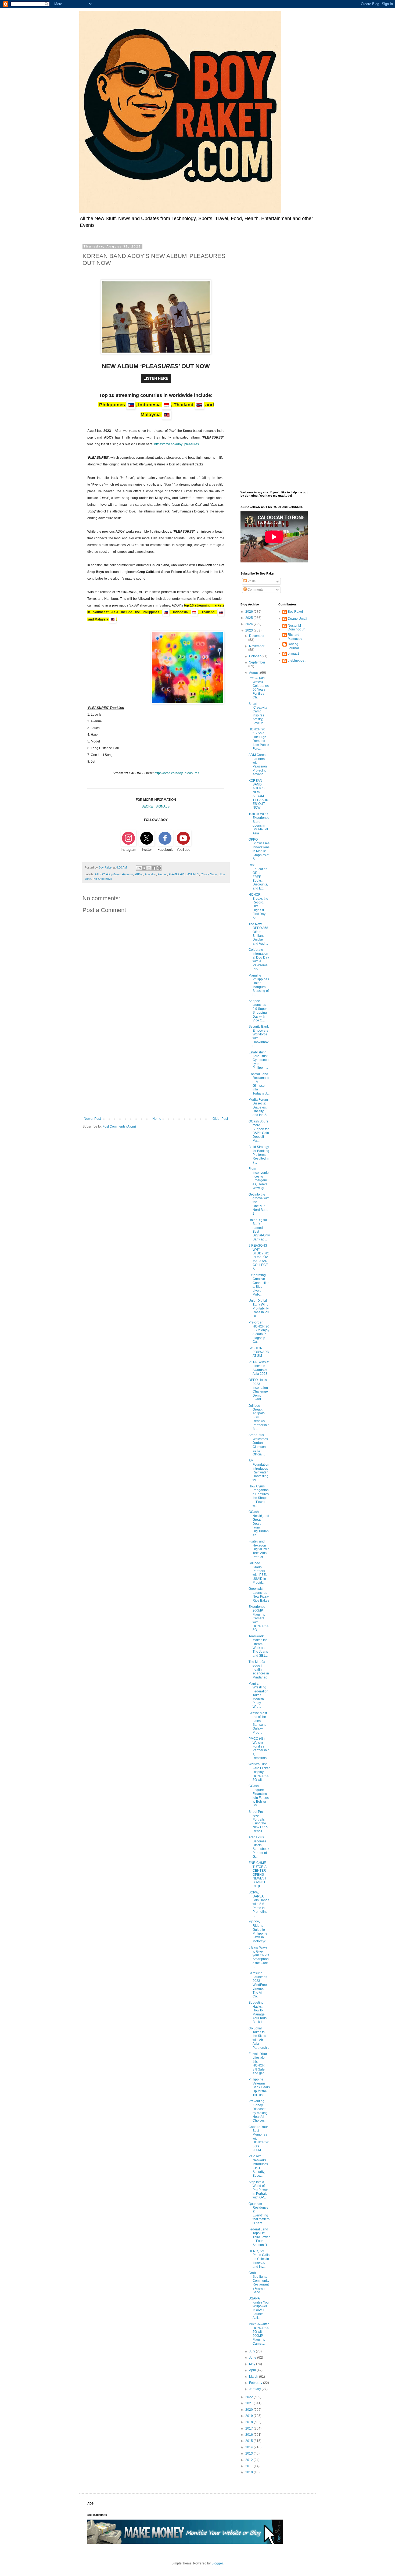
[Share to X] (149, 868)
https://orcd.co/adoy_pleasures (177, 444)
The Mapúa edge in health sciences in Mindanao (259, 1670)
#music (162, 874)
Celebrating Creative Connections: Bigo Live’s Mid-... (259, 1285)
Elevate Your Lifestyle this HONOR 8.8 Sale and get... (258, 2064)
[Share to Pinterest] (159, 868)
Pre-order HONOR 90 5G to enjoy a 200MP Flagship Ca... (259, 1332)
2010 (249, 2472)
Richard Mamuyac (295, 637)
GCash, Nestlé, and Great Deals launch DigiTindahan (259, 1523)
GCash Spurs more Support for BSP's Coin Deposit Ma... (259, 1131)
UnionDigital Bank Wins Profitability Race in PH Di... (259, 1308)
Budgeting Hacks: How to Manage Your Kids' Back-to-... (258, 2012)
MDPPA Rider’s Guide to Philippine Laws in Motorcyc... (258, 1932)
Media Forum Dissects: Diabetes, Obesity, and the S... (259, 1107)
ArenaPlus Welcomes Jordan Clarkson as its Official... (258, 1445)
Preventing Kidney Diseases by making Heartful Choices (258, 2111)
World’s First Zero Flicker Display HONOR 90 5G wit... (259, 1772)
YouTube (183, 850)
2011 (249, 2466)
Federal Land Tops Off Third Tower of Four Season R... (259, 2237)
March (254, 2377)
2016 (249, 2435)
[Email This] (139, 868)
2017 (249, 2428)
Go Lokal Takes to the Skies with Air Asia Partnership (259, 2038)
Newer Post (92, 1119)
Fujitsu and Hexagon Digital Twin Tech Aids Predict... (259, 1549)
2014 (249, 2447)
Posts (251, 581)
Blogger (217, 2563)
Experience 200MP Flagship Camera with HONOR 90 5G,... (259, 1618)
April (253, 2370)
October (255, 656)
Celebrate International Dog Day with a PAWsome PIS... (259, 959)
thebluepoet (297, 661)
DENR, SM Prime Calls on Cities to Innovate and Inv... (259, 2259)
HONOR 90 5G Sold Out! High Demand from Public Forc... (259, 739)
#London (150, 874)
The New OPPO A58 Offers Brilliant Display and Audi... (258, 934)
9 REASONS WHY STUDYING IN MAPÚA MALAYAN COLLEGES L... (259, 1257)
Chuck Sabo (209, 874)
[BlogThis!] (144, 868)
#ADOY (100, 874)
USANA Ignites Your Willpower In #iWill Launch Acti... (259, 2308)
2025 (249, 618)
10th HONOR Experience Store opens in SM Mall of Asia (259, 824)
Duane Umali (297, 619)
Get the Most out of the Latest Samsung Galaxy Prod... (258, 1723)
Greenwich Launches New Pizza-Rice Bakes (259, 1594)
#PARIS (174, 874)
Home (157, 1119)
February (256, 2383)
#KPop (139, 874)
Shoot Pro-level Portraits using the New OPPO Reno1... (259, 1821)
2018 (249, 2422)
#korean (128, 874)
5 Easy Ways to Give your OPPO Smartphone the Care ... (259, 1957)
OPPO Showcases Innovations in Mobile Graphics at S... (259, 849)
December (257, 636)
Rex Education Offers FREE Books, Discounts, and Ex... (258, 877)
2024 (249, 624)
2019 (249, 2416)
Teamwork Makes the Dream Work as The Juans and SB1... (258, 1646)
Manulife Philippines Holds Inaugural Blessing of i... (259, 985)
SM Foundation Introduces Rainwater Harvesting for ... (259, 1470)
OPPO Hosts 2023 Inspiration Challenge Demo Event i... (258, 1390)
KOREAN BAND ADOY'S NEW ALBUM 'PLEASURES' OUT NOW (258, 794)
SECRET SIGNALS (156, 806)
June (253, 2358)
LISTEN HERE (156, 378)
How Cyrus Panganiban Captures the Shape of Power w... (259, 1496)
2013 (249, 2453)
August (255, 673)
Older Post (220, 1119)
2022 (249, 2397)
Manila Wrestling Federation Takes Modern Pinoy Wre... (258, 1695)
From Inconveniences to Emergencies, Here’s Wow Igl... (259, 1178)
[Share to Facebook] (154, 868)
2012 (249, 2460)
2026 (249, 612)
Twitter (147, 850)
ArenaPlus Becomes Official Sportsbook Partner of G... (259, 1847)
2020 (249, 2410)
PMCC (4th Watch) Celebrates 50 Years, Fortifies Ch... (259, 688)
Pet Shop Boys (102, 879)
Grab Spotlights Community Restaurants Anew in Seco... (259, 2283)
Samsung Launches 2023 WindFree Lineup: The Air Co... (258, 1985)
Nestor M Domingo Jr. (297, 627)
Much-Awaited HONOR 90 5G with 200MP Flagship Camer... (259, 2334)
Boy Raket (295, 612)
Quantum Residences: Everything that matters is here (259, 2213)
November (257, 646)
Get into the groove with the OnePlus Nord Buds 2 (259, 1204)
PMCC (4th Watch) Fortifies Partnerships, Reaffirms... (259, 1748)
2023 (249, 630)
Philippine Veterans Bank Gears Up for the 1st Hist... (259, 2087)
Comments (255, 590)
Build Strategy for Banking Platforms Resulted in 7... (259, 1155)
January (255, 2389)
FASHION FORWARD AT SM (259, 1352)
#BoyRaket (113, 874)
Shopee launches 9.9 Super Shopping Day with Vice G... (258, 1011)
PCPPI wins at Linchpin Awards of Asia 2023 (259, 1368)
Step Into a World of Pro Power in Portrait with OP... (258, 2190)
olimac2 (294, 654)
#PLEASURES (190, 874)
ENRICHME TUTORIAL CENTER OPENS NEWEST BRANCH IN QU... (258, 1874)
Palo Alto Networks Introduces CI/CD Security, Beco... (258, 2166)
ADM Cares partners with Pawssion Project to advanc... (258, 765)
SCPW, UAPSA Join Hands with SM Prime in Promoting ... (259, 1904)
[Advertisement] (156, 1072)
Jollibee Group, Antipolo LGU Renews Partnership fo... (259, 1417)
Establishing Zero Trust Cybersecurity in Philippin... (259, 1060)
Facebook (165, 850)
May (253, 2364)
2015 (249, 2441)
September (257, 662)
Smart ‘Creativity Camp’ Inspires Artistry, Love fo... (258, 713)
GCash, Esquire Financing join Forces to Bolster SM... (259, 1796)
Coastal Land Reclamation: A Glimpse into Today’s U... (259, 1084)
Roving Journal (293, 646)
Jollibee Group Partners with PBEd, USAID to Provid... (258, 1573)
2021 (249, 2403)
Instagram (128, 850)
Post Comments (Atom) (119, 1126)
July (252, 2351)
